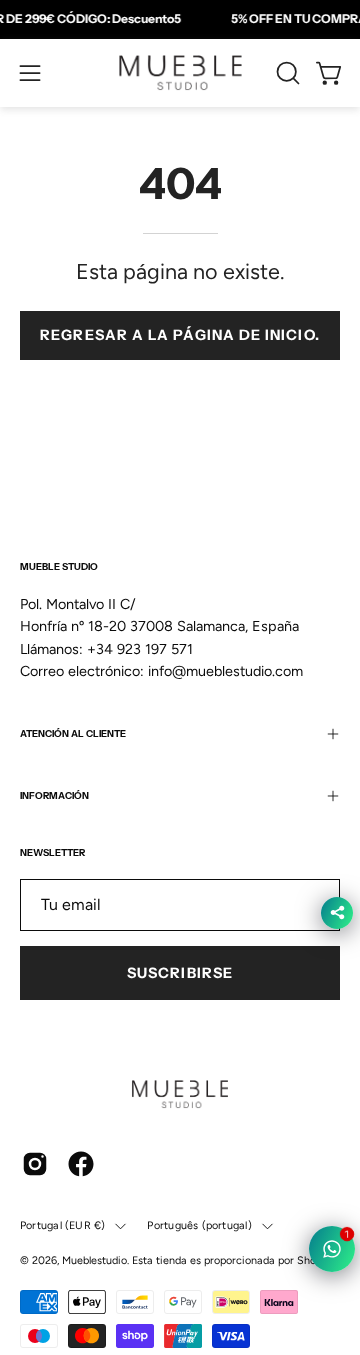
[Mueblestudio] (180, 73)
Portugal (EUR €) (62, 1225)
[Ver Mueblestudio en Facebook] (81, 1164)
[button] (286, 73)
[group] (180, 19)
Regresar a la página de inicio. (179, 335)
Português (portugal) (199, 1225)
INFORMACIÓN (54, 795)
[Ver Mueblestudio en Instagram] (35, 1164)
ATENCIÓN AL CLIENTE (73, 733)
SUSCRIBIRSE (180, 973)
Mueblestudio (94, 1260)
